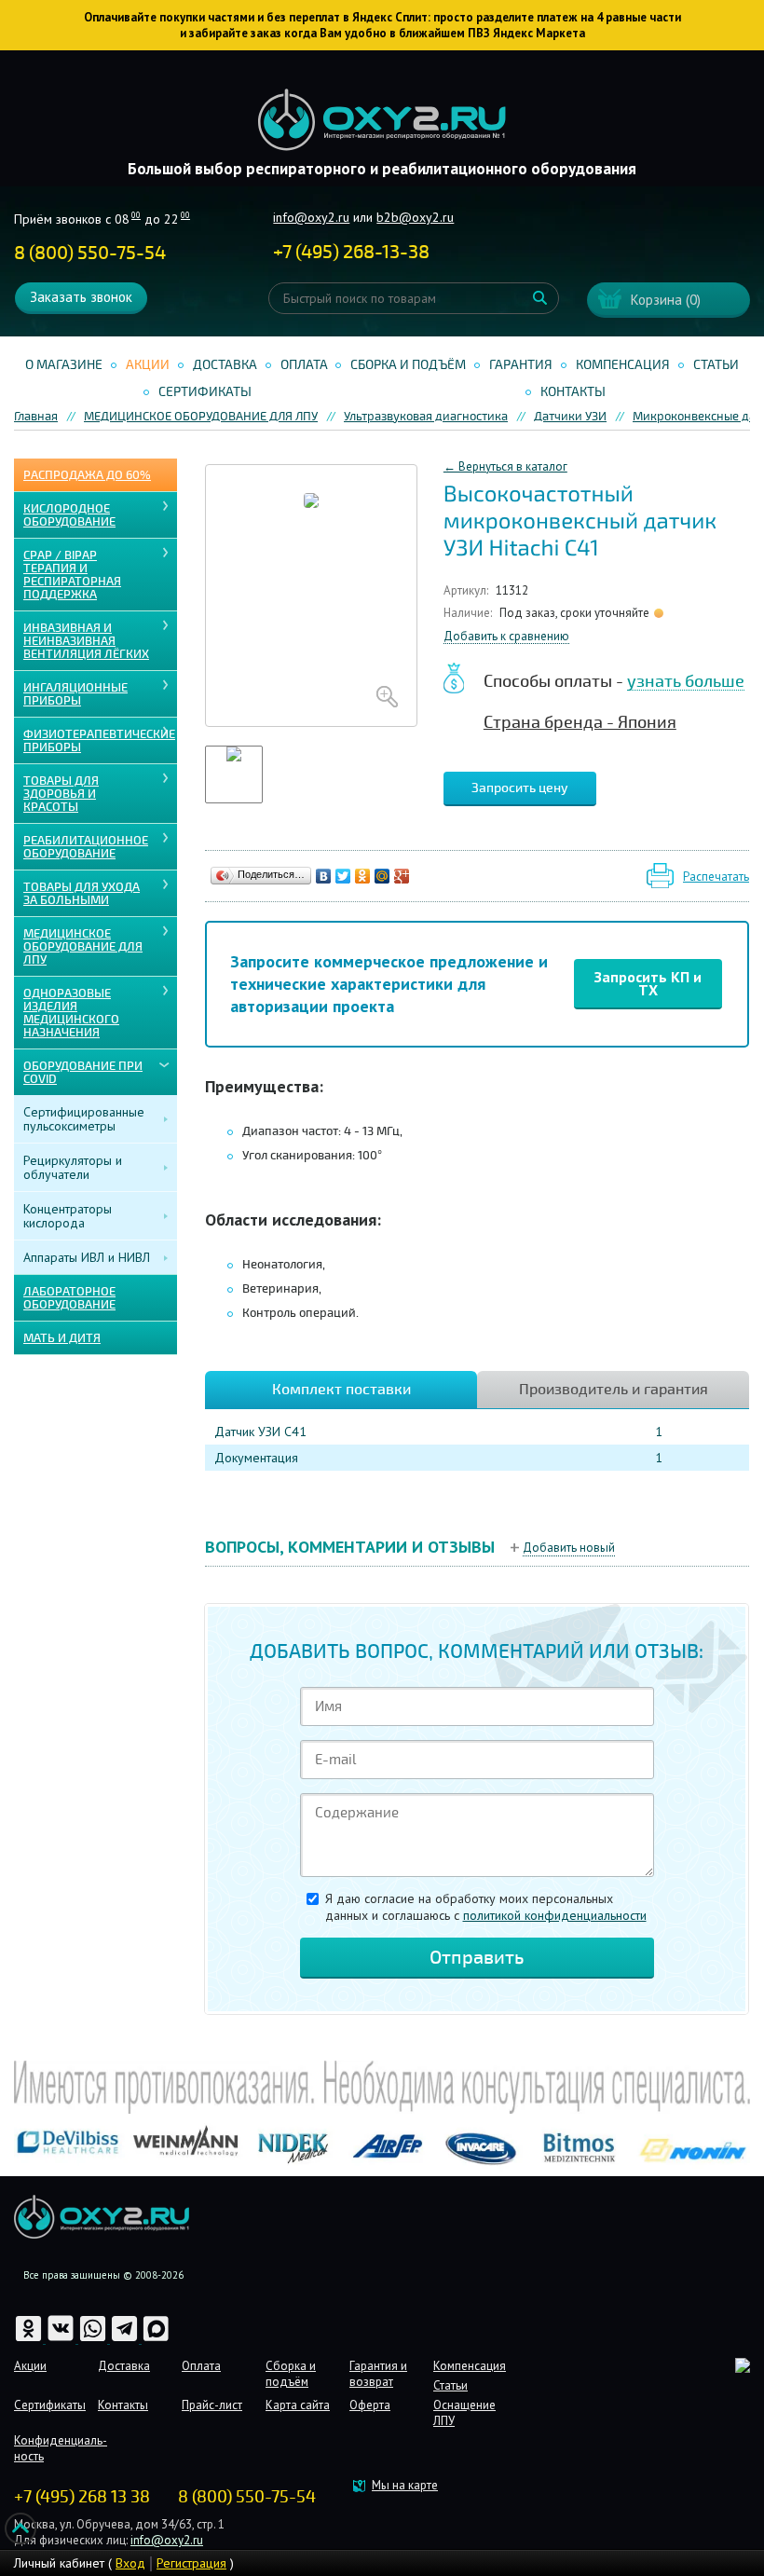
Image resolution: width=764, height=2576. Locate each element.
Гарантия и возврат (378, 2374)
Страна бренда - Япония (580, 722)
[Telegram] (126, 2339)
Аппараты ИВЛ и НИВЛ (87, 1257)
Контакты (573, 392)
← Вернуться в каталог (505, 466)
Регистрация (191, 2563)
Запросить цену (520, 788)
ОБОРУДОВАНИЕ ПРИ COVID (83, 1073)
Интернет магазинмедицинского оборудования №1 (382, 120)
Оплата (304, 365)
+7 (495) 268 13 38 (82, 2497)
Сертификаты (205, 392)
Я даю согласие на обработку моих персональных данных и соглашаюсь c (486, 1907)
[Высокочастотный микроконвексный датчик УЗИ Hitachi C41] (311, 596)
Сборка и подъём (408, 365)
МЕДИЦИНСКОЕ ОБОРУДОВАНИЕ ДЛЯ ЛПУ (83, 947)
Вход (130, 2563)
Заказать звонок (81, 297)
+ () (351, 252)
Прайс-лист (212, 2405)
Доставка (225, 365)
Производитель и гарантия (614, 1390)
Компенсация (623, 365)
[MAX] (156, 2339)
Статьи (716, 365)
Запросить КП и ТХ (648, 983)
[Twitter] (343, 876)
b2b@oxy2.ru (415, 217)
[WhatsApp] (94, 2339)
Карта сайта (298, 2405)
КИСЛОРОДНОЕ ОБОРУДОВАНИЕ (69, 515)
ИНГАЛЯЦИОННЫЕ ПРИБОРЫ (75, 694)
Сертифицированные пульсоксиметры (84, 1119)
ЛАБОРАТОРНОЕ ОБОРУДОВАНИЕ (69, 1298)
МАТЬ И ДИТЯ (62, 1338)
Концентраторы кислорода (68, 1216)
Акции (148, 365)
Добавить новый (569, 1548)
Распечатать (716, 877)
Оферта (370, 2405)
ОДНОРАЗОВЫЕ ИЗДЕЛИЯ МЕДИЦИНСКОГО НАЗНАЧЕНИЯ (71, 1013)
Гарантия (521, 365)
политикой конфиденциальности (555, 1915)
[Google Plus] (402, 876)
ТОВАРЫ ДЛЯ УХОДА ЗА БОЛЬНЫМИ (82, 894)
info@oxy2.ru (311, 217)
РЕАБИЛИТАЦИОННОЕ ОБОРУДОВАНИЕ (86, 847)
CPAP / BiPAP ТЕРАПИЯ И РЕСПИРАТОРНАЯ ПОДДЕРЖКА (72, 575)
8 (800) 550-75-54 (90, 253)
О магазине (64, 365)
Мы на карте (405, 2485)
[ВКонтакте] (324, 876)
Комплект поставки (341, 1390)
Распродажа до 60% (87, 475)
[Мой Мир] (382, 876)
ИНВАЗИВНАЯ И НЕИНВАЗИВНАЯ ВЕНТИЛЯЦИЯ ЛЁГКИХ (86, 641)
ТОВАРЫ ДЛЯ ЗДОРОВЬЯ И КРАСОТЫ (61, 794)
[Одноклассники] (363, 876)
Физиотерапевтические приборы (99, 741)
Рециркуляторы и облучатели (73, 1167)
